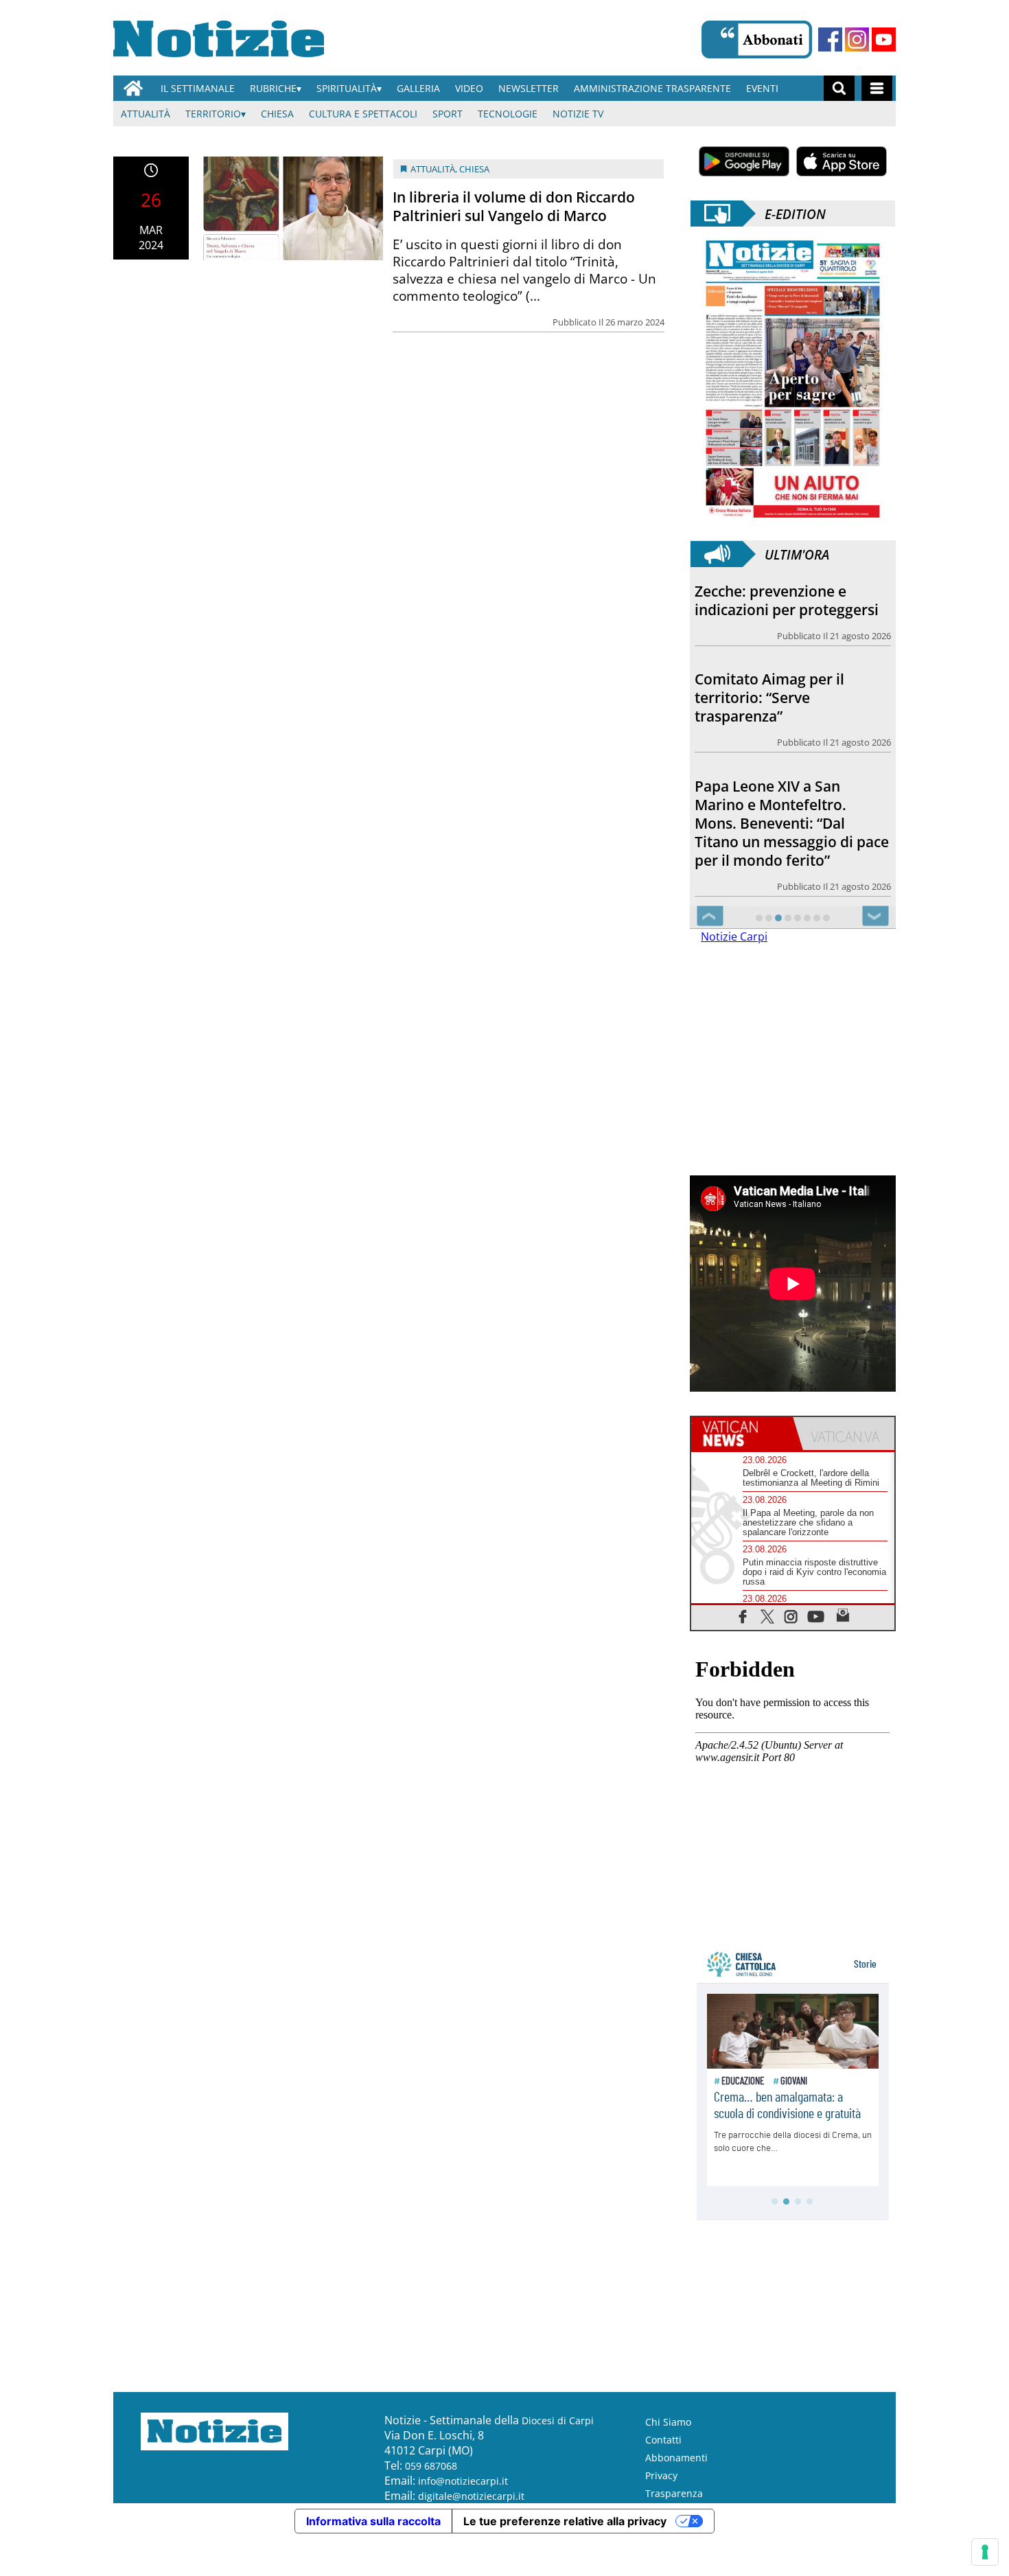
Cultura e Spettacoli (363, 114)
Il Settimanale (198, 88)
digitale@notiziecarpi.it (471, 2496)
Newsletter (529, 88)
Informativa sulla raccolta (373, 2521)
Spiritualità (347, 88)
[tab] (742, 1434)
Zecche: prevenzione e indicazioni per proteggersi (787, 600)
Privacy (661, 2475)
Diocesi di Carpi (558, 2420)
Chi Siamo (668, 2422)
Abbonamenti (676, 2458)
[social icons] (743, 1616)
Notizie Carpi (734, 936)
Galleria (418, 88)
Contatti (663, 2440)
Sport (448, 114)
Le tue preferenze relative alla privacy (565, 2521)
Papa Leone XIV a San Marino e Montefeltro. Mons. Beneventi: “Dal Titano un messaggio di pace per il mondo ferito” (792, 823)
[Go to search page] (839, 88)
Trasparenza (674, 2493)
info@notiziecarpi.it (463, 2481)
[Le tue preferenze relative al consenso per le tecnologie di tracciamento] (985, 2552)
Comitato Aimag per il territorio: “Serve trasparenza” (769, 698)
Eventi (762, 88)
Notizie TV (578, 114)
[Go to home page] (133, 88)
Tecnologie (508, 114)
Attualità (146, 114)
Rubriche (273, 88)
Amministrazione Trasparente (652, 88)
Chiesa (277, 114)
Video (469, 88)
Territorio (213, 114)
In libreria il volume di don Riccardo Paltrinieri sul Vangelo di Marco (514, 206)
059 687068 (431, 2466)
